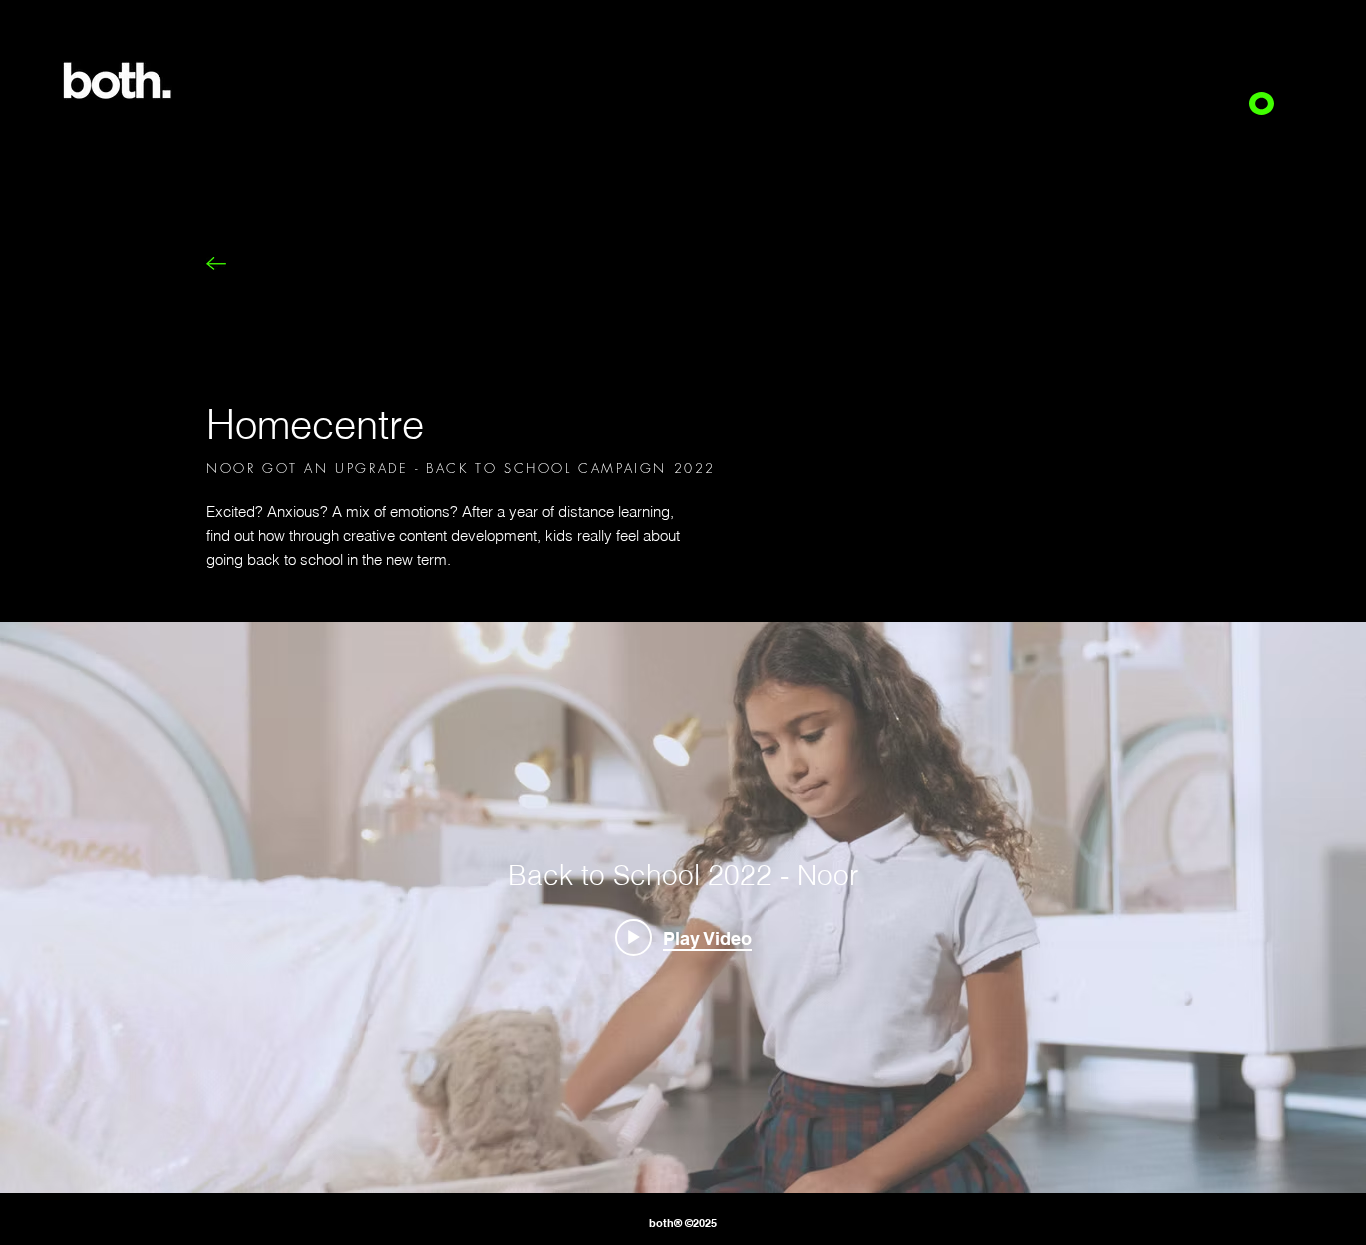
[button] (1261, 103)
